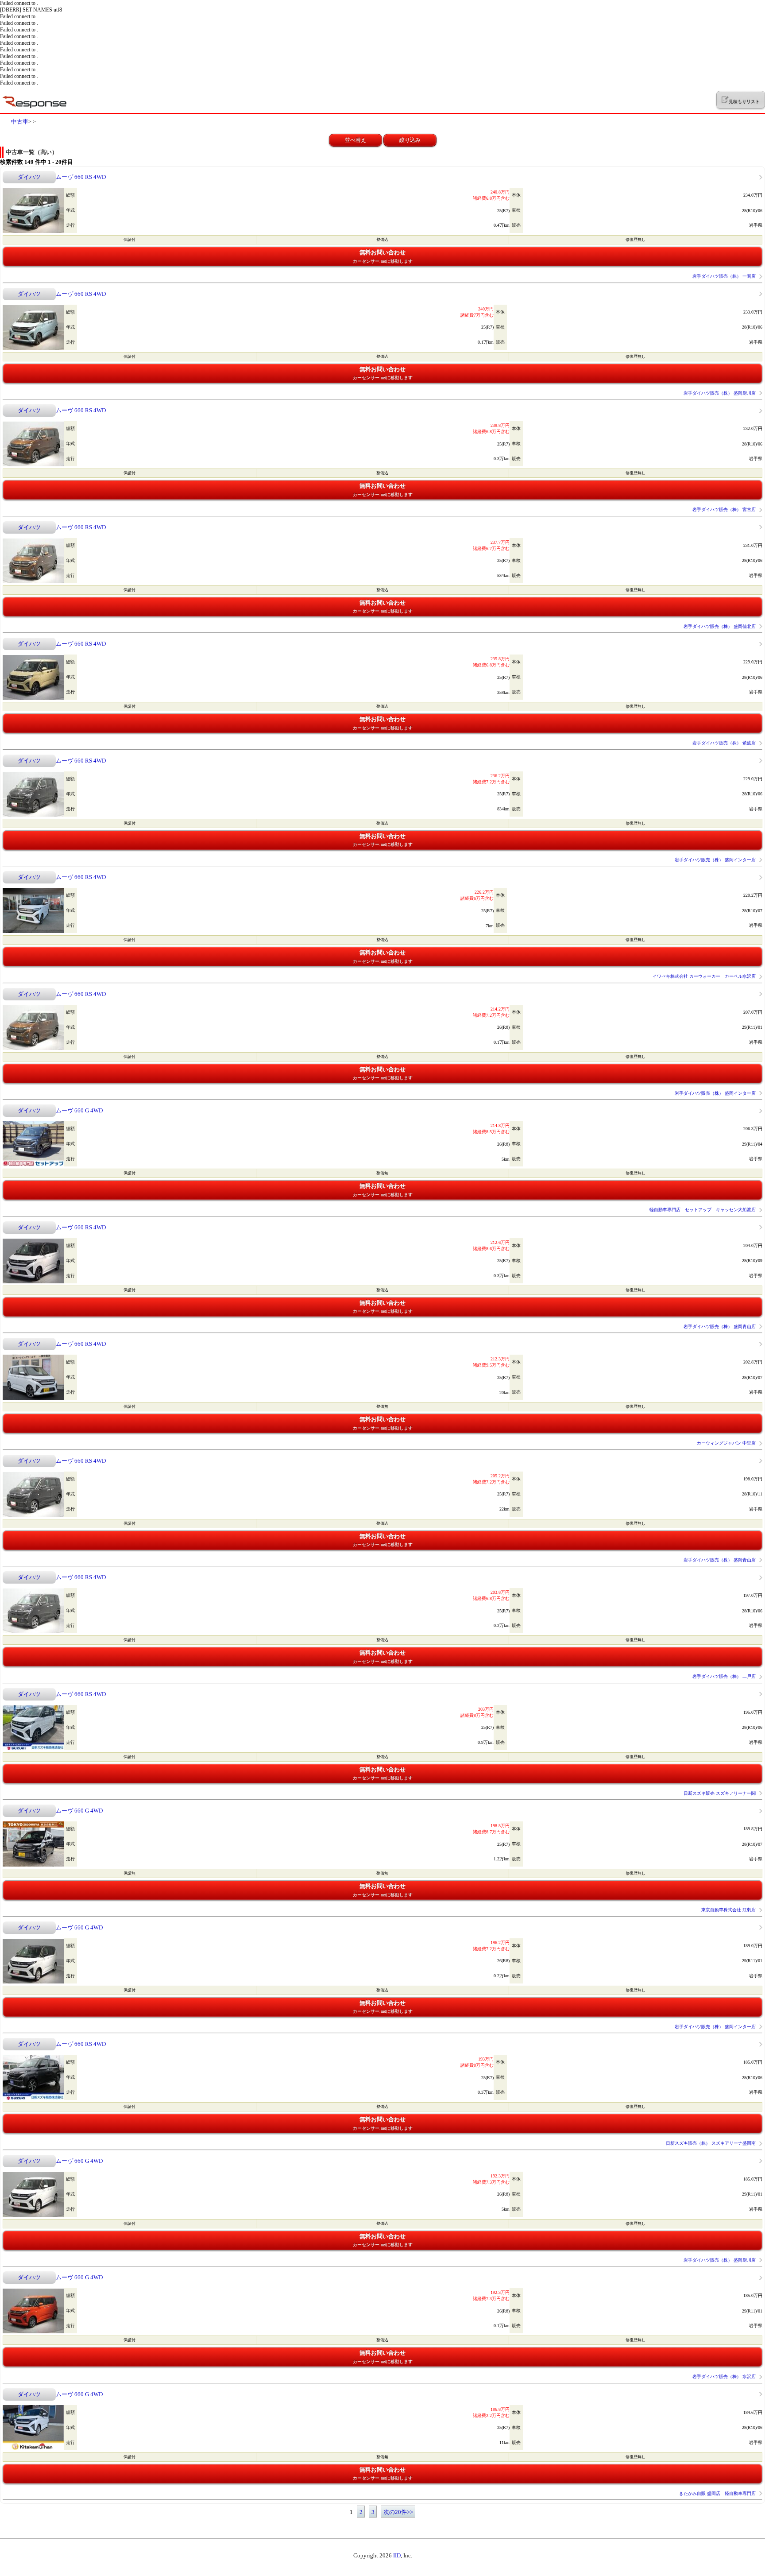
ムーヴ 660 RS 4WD (81, 177)
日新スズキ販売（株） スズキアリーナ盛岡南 (711, 2143)
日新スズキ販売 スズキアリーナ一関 (720, 1793)
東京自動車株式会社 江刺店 (728, 1910)
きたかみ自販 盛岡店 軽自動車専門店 (717, 2493)
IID (397, 2555)
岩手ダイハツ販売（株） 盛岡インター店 (715, 860)
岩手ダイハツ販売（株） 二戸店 (724, 1676)
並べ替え (355, 140)
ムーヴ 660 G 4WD (79, 1110)
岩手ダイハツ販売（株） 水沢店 (724, 2377)
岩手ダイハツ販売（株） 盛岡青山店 (720, 1327)
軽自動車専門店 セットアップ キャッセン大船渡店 (703, 1210)
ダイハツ (29, 177)
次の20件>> (398, 2512)
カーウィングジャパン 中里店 (726, 1443)
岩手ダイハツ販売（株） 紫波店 (724, 743)
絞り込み (410, 140)
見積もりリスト (744, 102)
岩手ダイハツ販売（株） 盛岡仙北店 (720, 626)
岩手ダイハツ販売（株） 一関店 (724, 276)
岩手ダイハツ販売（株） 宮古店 (724, 509)
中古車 (20, 122)
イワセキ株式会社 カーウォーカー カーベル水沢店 (704, 976)
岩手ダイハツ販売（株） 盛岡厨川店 (720, 393)
